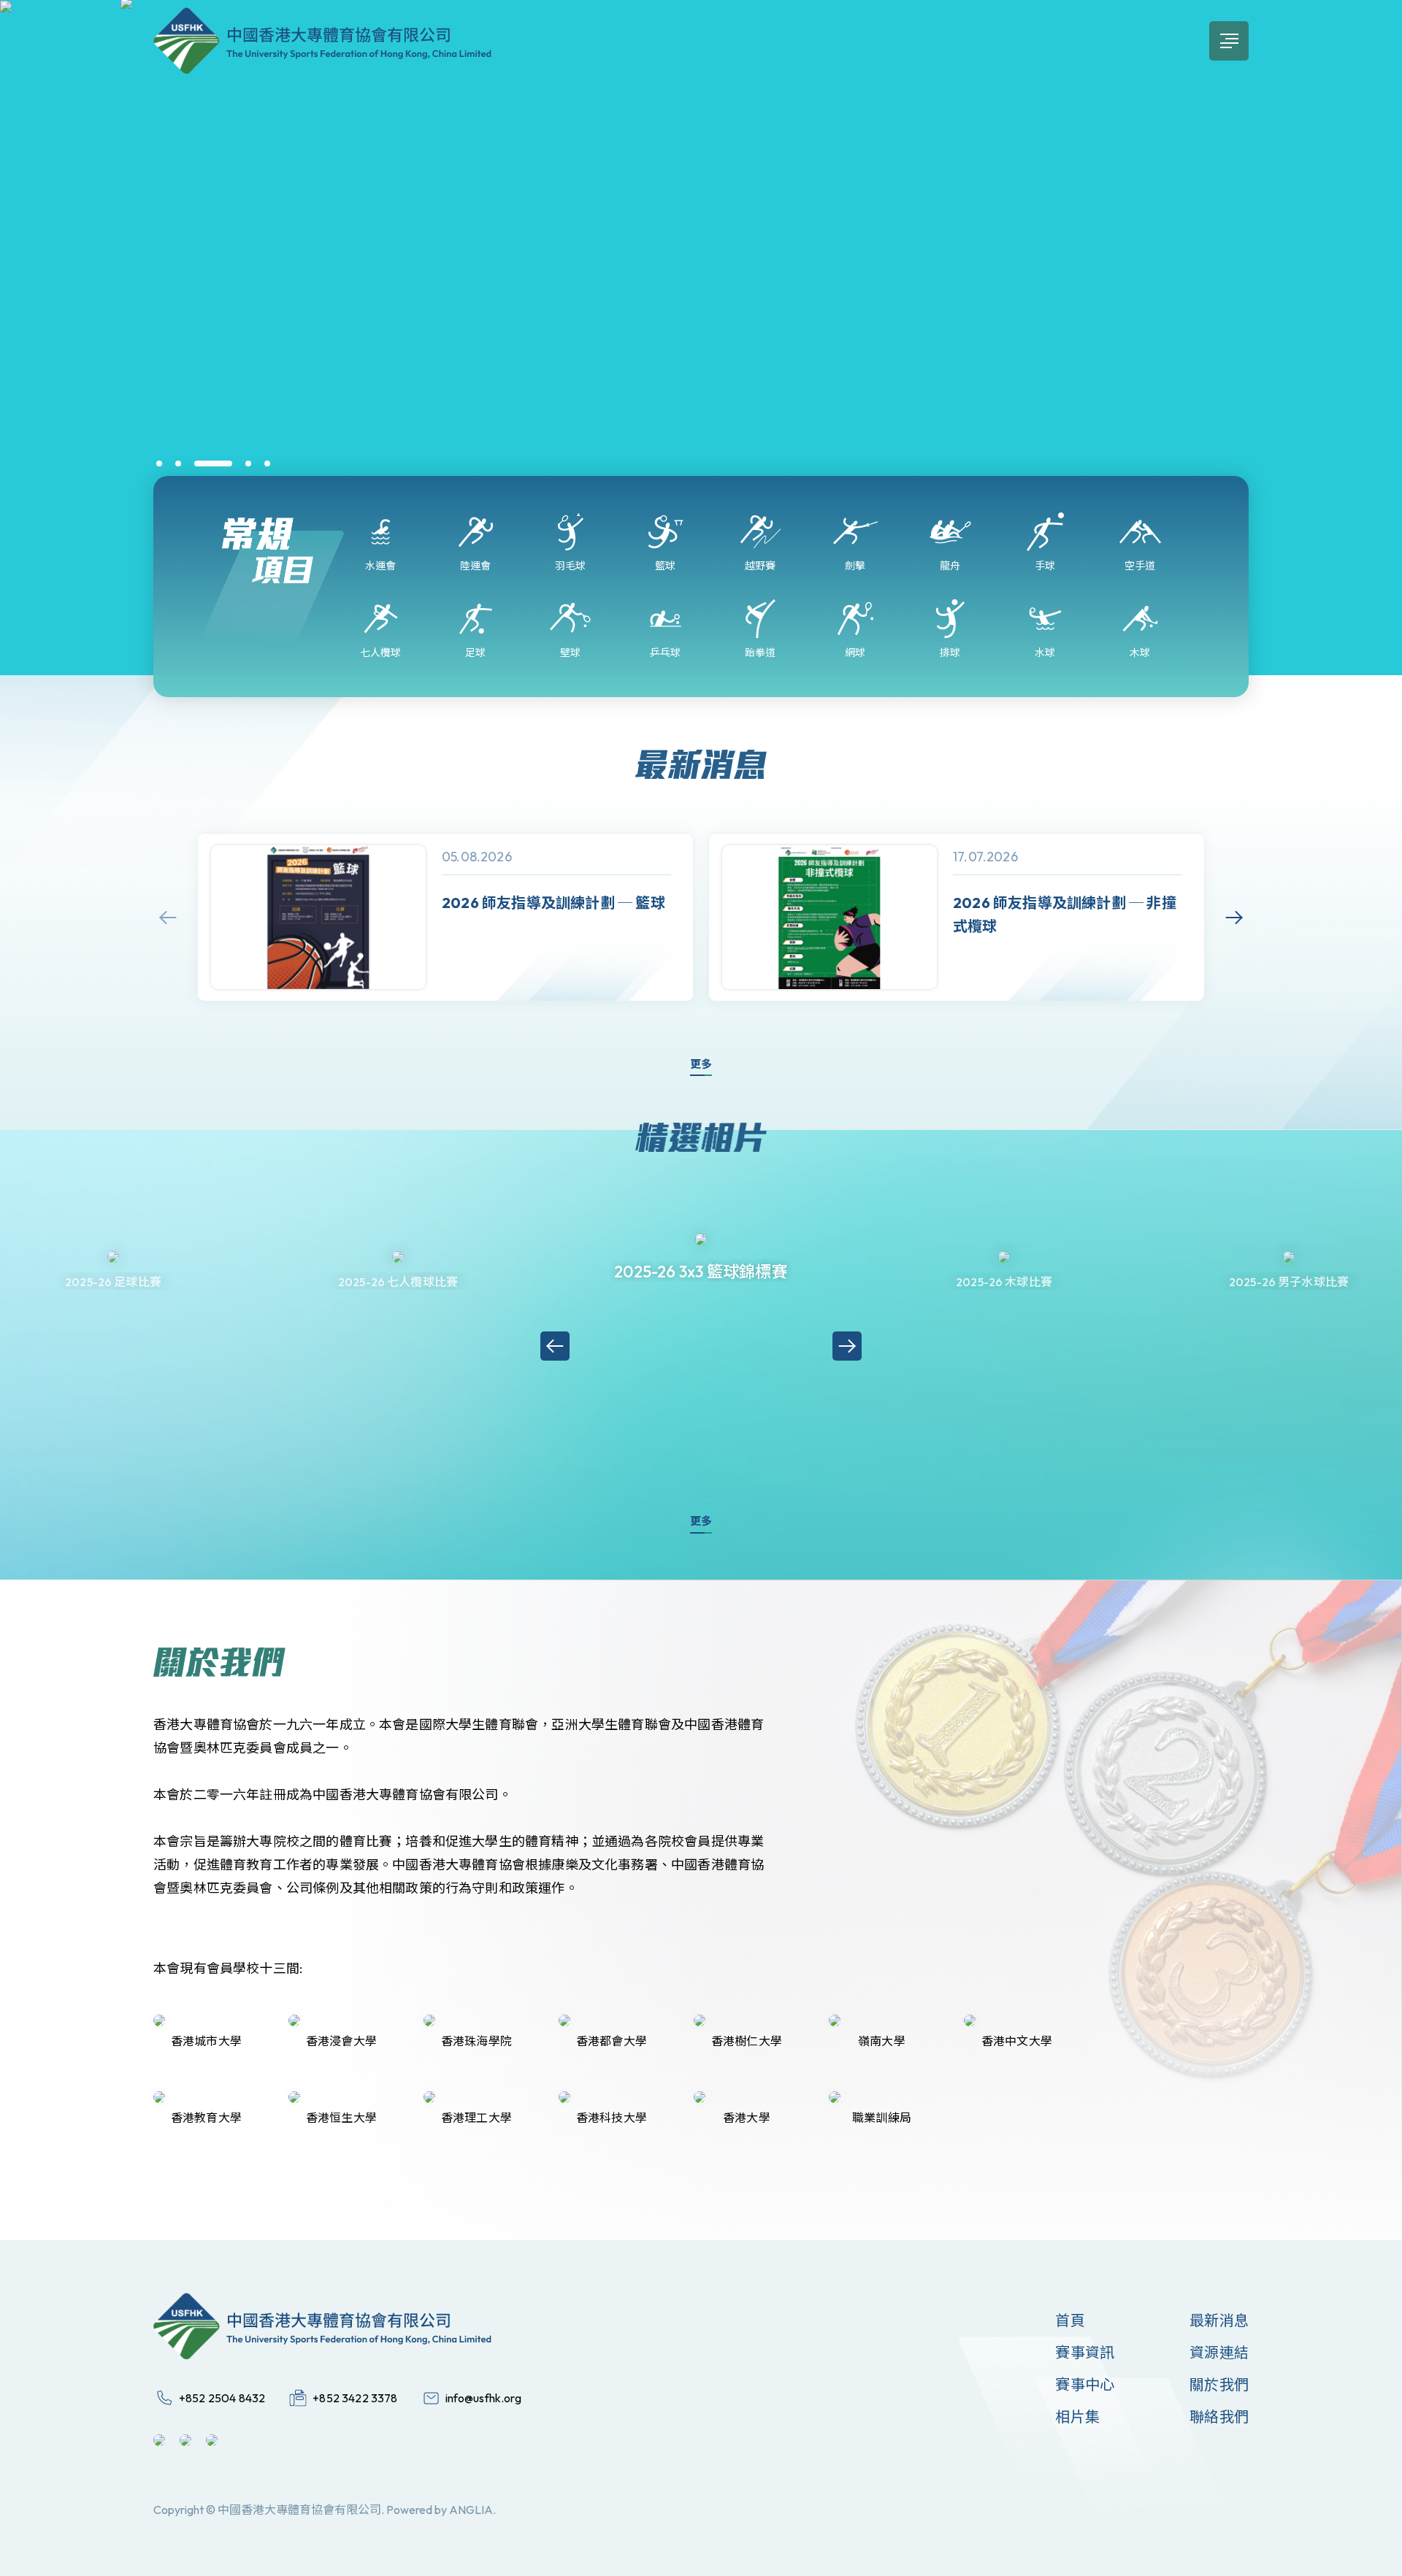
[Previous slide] (168, 918)
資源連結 (1219, 2352)
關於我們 (1219, 2384)
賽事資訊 (1085, 2352)
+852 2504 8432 (222, 2398)
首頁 (1070, 2320)
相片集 (1077, 2417)
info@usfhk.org (483, 2398)
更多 (701, 1064)
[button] (159, 464)
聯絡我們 (1219, 2417)
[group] (445, 917)
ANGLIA (471, 2510)
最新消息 (1219, 2320)
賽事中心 (1085, 2384)
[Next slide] (1234, 918)
